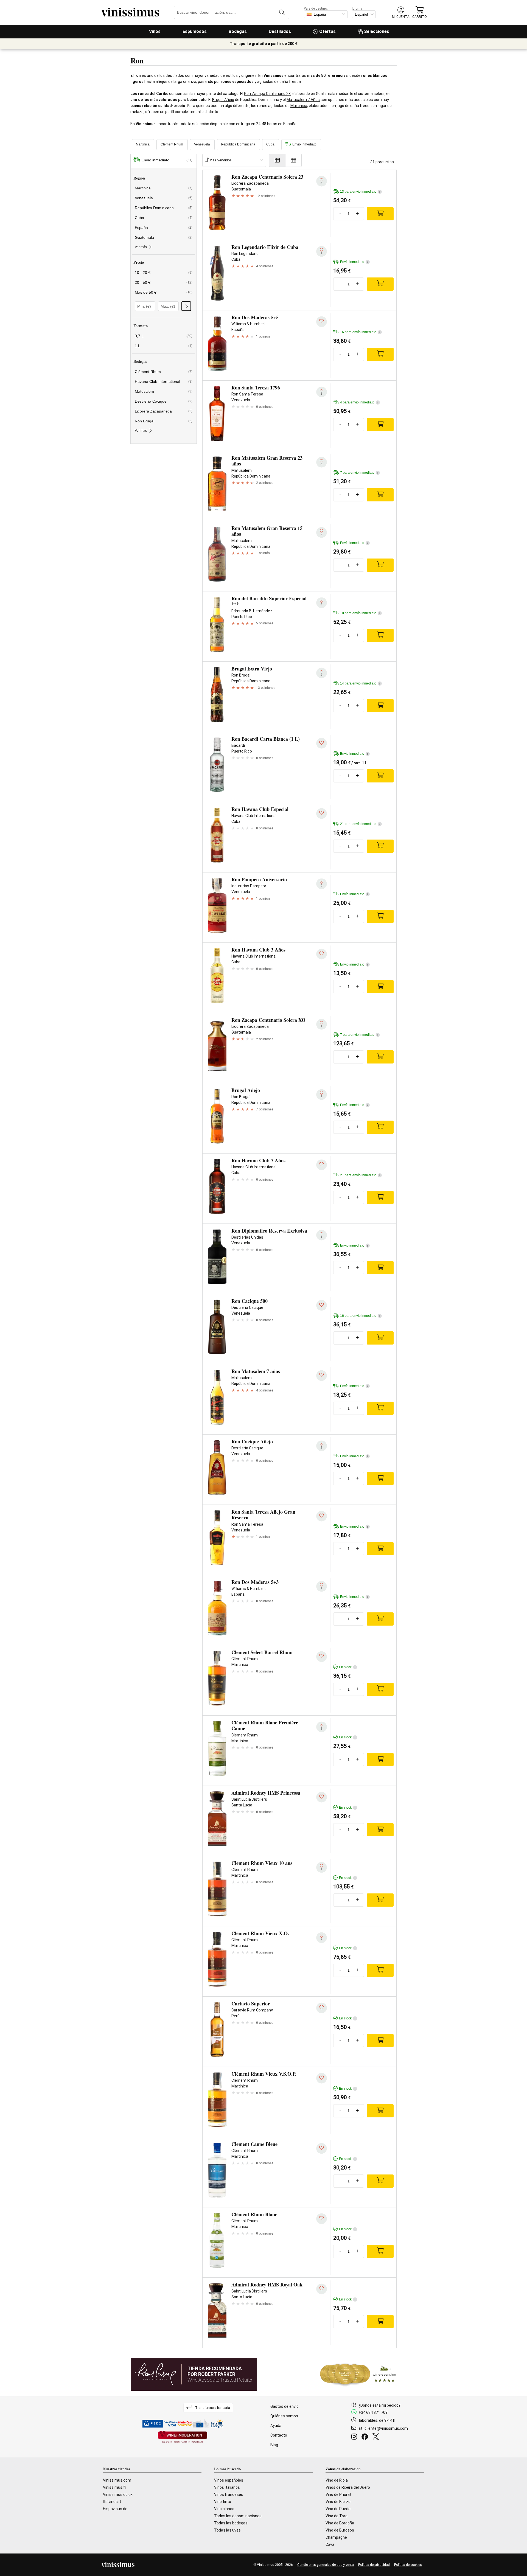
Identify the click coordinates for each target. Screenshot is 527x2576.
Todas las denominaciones (238, 2516)
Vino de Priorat (338, 2494)
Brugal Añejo (223, 100)
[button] (401, 12)
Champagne (336, 2537)
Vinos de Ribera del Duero (348, 2487)
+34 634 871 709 (373, 2412)
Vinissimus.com (117, 2480)
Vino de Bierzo (338, 2502)
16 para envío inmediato (360, 332)
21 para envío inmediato (360, 824)
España (164, 228)
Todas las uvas (227, 2530)
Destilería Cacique (164, 401)
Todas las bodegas (231, 2523)
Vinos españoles (229, 2480)
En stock (347, 1667)
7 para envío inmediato (359, 473)
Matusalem (164, 391)
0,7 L (164, 336)
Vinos (155, 31)
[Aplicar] (186, 306)
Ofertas (327, 31)
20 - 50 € (164, 282)
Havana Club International (164, 381)
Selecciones (377, 31)
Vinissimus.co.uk (118, 2494)
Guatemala (164, 237)
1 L (164, 346)
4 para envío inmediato (359, 402)
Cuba (270, 144)
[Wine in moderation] (183, 2437)
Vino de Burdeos (340, 2530)
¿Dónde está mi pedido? (379, 2405)
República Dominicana (238, 144)
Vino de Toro (337, 2516)
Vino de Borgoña (340, 2523)
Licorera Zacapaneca (164, 411)
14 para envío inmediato (360, 683)
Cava (330, 2544)
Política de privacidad (374, 2565)
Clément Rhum (172, 144)
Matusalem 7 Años (303, 100)
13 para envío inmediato (360, 192)
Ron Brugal (164, 421)
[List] (277, 160)
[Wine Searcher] (358, 2374)
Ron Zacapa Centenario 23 (267, 94)
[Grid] (294, 160)
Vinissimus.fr (115, 2487)
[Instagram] (355, 2437)
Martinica (299, 106)
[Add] (380, 214)
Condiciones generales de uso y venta (326, 2565)
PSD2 (156, 2424)
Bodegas (238, 31)
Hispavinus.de (115, 2509)
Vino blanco (224, 2509)
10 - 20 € (164, 273)
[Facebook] (366, 2437)
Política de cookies (408, 2565)
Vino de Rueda (338, 2509)
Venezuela (202, 144)
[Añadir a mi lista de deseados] (322, 322)
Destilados (280, 31)
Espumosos (195, 31)
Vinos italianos (227, 2487)
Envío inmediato (304, 144)
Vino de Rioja (337, 2480)
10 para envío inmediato (360, 613)
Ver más (141, 247)
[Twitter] (377, 2437)
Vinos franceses (229, 2494)
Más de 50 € (164, 292)
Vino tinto (223, 2502)
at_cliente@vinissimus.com (383, 2428)
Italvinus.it (112, 2502)
